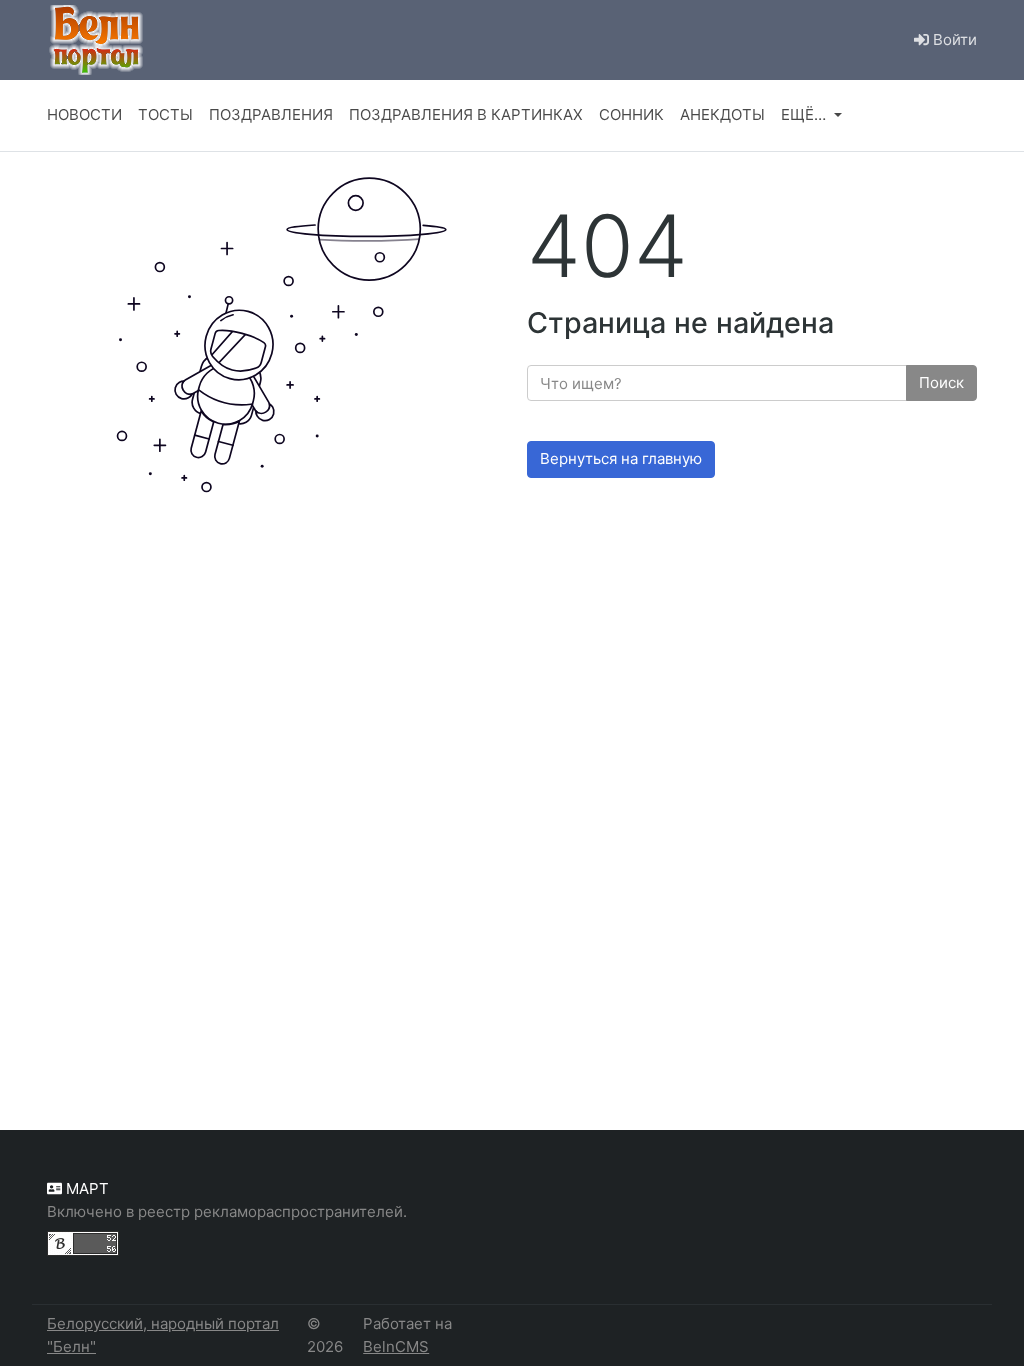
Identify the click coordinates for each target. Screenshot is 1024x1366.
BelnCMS (396, 1346)
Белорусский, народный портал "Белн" (163, 1335)
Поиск (941, 382)
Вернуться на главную (621, 458)
